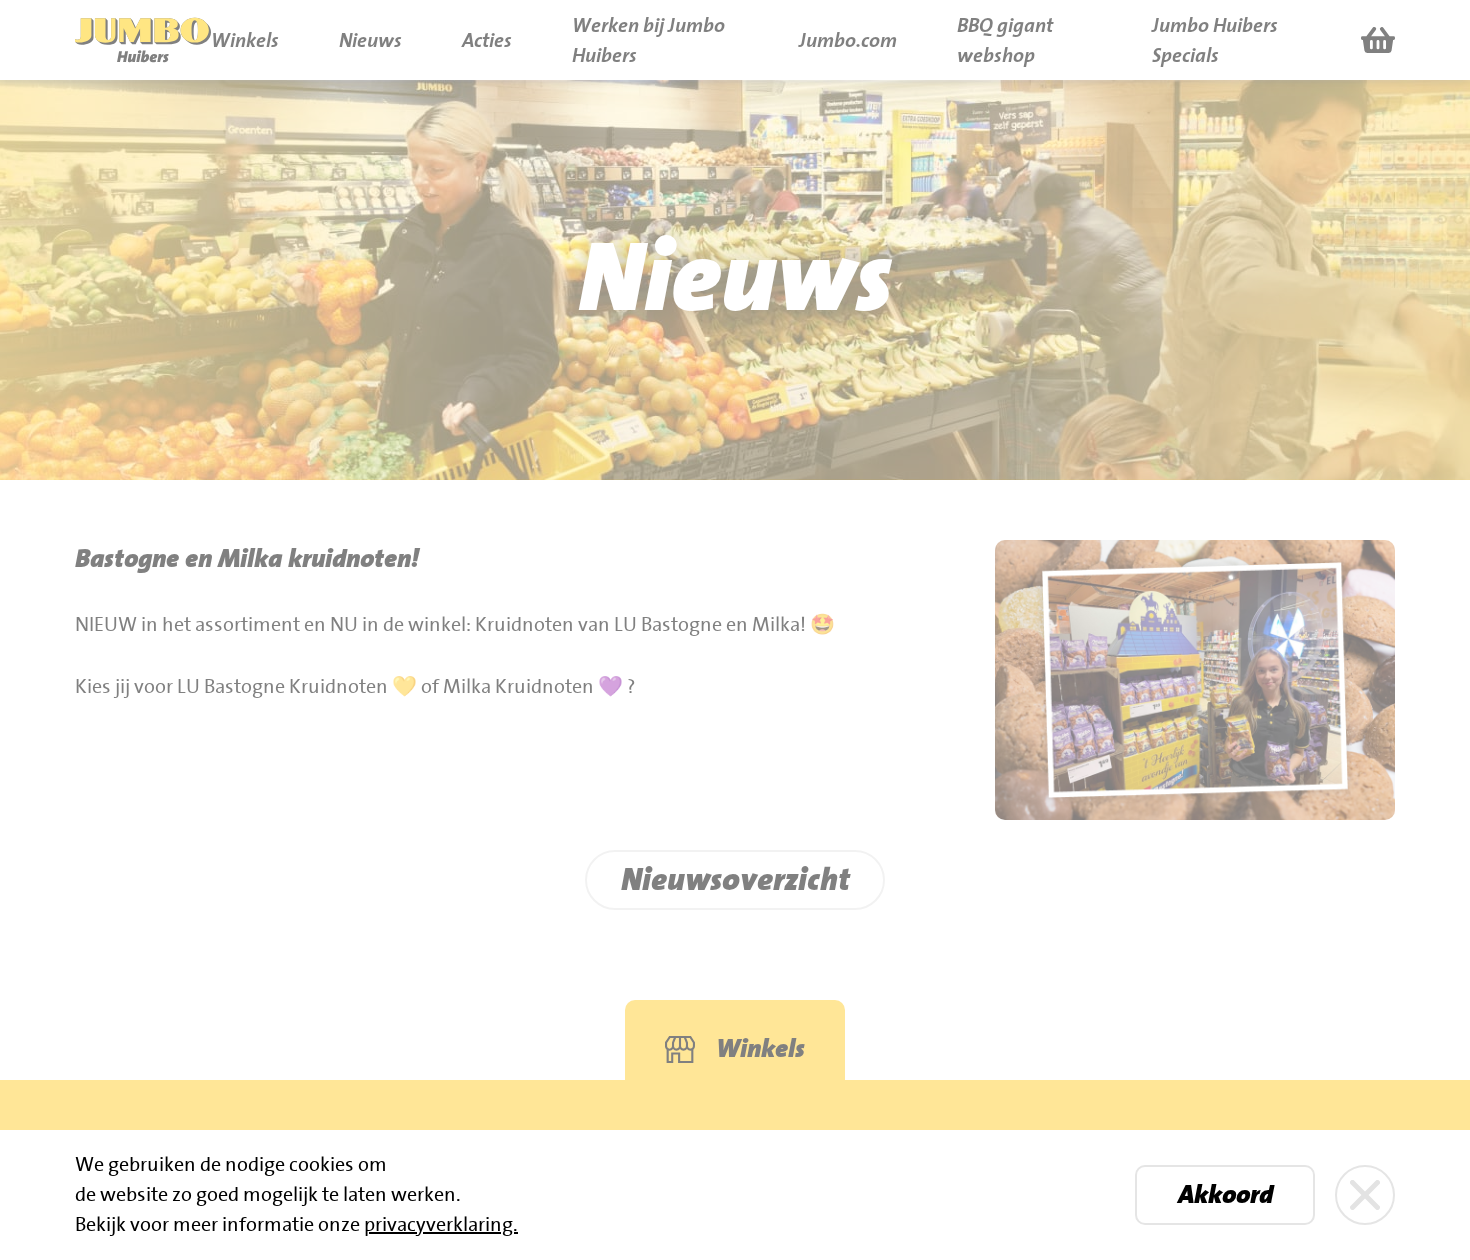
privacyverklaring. (441, 1225)
